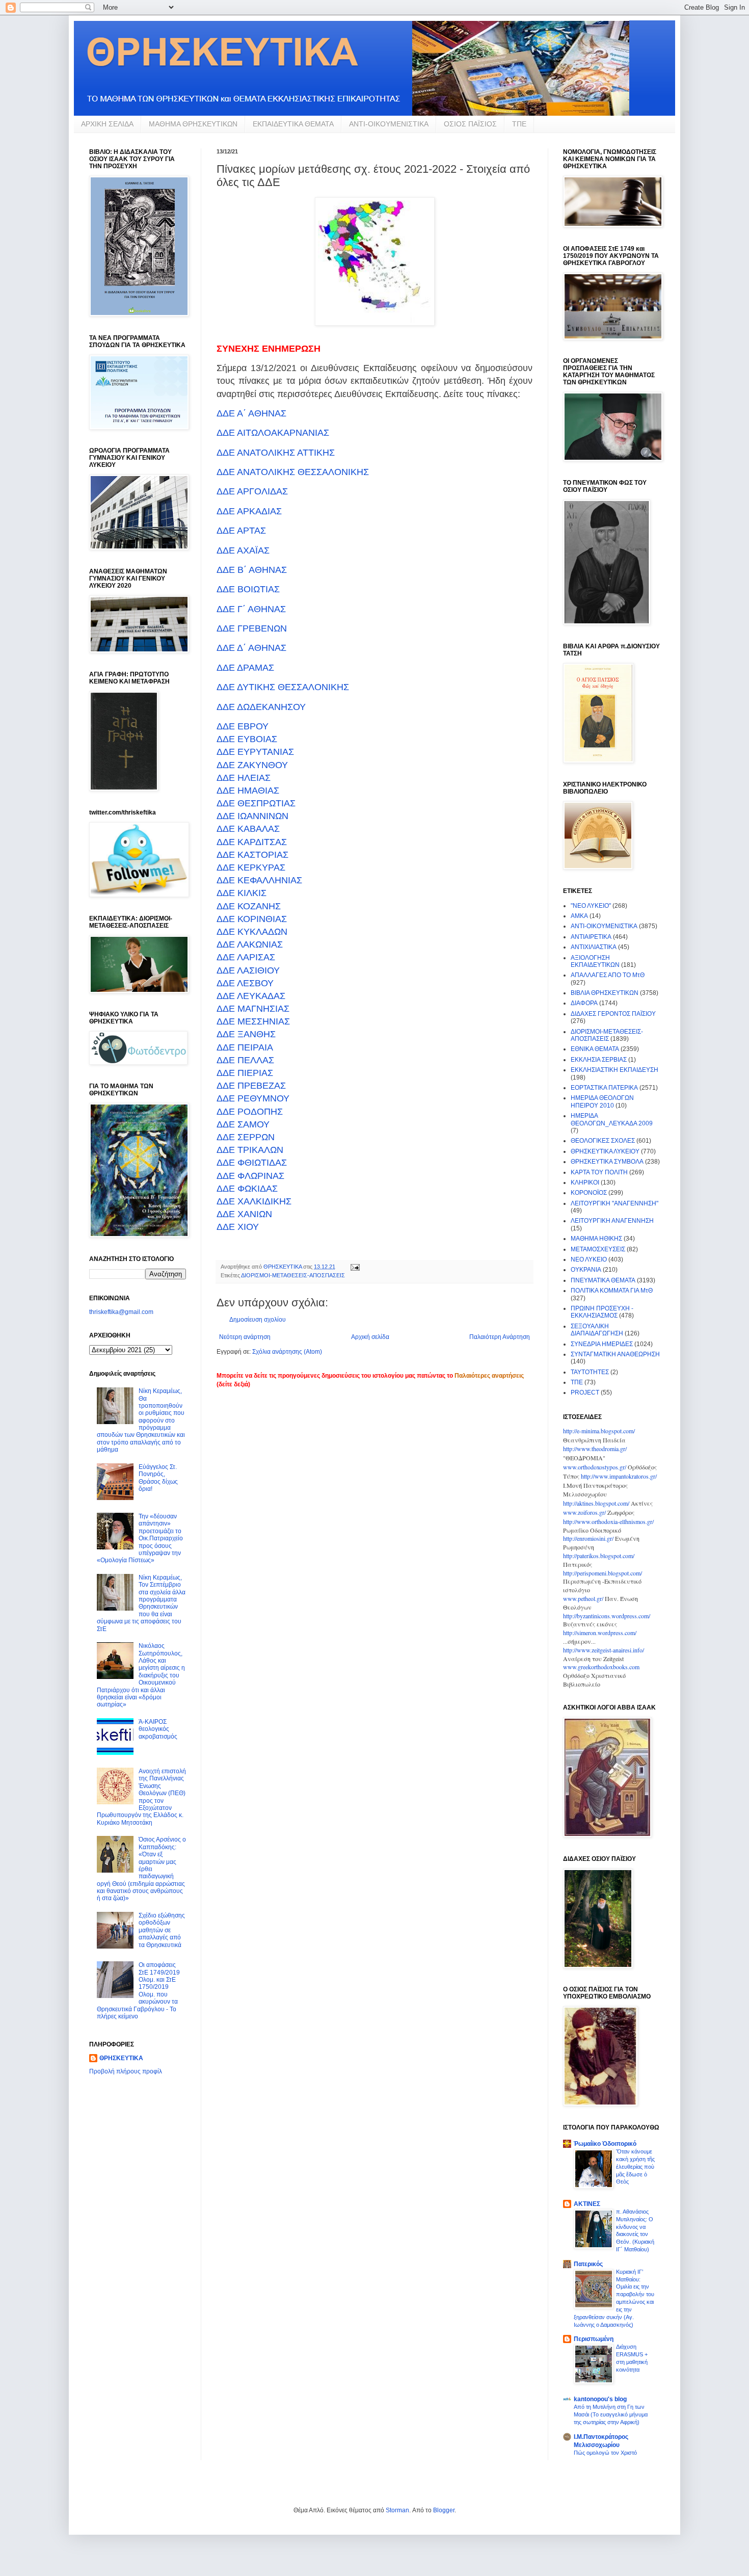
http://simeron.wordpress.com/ (600, 1633)
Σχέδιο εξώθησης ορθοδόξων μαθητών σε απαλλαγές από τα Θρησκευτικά (162, 1930)
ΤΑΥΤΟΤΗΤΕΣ (590, 1372)
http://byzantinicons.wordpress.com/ (607, 1616)
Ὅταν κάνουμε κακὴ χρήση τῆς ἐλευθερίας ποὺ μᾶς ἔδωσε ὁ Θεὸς (635, 2166)
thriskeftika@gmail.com (121, 1312)
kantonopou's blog (600, 2399)
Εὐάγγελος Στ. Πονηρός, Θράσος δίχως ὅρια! (158, 1478)
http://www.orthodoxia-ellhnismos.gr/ (608, 1521)
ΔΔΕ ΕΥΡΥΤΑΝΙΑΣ (255, 752)
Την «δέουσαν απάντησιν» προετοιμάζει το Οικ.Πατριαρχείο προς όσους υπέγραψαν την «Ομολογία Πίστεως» (140, 1538)
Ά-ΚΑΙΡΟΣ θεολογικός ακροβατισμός (158, 1729)
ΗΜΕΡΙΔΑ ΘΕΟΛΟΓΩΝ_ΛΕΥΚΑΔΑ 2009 (612, 1119)
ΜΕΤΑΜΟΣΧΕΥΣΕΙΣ (598, 1249)
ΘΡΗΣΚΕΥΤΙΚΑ (121, 2058)
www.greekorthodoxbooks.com (601, 1667)
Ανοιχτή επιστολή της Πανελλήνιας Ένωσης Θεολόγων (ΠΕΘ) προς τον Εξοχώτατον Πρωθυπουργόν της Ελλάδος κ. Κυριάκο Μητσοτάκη (141, 1797)
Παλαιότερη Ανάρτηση (500, 1337)
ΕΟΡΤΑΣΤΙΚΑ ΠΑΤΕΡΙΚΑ (604, 1088)
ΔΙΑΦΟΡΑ (584, 1003)
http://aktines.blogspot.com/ (596, 1503)
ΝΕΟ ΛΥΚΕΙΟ (589, 1259)
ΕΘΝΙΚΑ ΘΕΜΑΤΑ (595, 1049)
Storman (397, 2510)
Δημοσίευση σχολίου (258, 1320)
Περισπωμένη (594, 2339)
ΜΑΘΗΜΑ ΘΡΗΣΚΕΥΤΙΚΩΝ (193, 124)
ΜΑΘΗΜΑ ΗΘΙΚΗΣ (596, 1239)
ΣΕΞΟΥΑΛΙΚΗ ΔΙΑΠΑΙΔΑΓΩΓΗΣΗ (597, 1330)
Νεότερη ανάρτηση (245, 1337)
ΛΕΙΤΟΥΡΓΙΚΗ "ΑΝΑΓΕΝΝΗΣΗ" (614, 1203)
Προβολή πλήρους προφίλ (126, 2071)
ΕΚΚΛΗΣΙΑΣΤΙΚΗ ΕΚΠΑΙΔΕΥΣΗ (614, 1070)
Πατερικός (588, 2264)
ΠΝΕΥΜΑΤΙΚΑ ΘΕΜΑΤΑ (603, 1280)
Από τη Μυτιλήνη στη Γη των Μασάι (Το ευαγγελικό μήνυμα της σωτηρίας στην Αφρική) (611, 2414)
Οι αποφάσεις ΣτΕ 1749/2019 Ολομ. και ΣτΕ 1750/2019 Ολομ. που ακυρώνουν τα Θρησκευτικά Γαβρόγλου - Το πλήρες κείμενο (138, 1991)
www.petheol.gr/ (583, 1598)
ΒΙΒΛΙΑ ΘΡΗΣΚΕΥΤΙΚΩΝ (605, 993)
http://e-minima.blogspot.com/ (599, 1431)
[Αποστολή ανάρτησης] (355, 1267)
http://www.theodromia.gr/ (595, 1449)
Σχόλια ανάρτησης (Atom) (287, 1352)
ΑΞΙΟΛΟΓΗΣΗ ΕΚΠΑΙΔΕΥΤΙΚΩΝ (595, 961)
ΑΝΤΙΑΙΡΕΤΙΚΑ (591, 937)
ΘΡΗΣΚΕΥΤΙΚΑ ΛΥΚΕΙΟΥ (605, 1151)
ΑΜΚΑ (579, 916)
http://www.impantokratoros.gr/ (619, 1476)
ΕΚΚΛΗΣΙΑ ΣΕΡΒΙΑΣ (599, 1060)
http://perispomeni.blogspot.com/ (603, 1573)
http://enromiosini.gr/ (588, 1538)
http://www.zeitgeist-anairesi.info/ (604, 1650)
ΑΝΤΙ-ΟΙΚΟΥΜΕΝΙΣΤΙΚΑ (389, 124)
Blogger (444, 2510)
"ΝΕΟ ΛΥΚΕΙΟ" (591, 906)
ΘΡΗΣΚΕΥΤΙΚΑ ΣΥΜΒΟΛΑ (607, 1162)
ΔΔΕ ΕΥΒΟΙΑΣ (247, 739)
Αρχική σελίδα (370, 1337)
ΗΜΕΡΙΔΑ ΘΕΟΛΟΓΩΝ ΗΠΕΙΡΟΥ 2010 (602, 1101)
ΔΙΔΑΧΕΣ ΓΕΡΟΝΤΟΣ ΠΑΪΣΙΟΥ (613, 1014)
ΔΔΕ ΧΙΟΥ (238, 1227)
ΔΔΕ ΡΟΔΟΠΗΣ (250, 1112)
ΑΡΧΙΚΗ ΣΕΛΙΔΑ (107, 124)
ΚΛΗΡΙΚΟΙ (585, 1182)
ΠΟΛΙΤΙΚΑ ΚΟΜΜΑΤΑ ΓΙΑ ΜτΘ (612, 1291)
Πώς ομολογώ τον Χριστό (605, 2453)
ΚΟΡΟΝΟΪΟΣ (589, 1193)
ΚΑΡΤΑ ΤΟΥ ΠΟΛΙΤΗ (599, 1172)
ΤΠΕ (519, 124)
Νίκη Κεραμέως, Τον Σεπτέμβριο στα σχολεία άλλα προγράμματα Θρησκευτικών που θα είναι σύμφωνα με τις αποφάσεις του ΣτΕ (141, 1603)
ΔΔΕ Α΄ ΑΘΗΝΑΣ (251, 413)
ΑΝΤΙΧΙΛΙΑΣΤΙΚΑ (594, 947)
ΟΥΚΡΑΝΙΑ (586, 1270)
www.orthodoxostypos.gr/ (595, 1467)
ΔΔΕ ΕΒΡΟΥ (243, 726)
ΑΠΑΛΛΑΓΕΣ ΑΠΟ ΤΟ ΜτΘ (608, 975)
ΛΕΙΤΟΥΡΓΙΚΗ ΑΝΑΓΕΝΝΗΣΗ (612, 1221)
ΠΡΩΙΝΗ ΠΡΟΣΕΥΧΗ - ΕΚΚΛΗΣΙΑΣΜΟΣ (602, 1312)
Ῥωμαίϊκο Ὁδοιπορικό (605, 2144)
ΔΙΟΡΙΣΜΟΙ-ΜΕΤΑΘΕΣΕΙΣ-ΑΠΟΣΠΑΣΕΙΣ (293, 1275)
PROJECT (585, 1392)
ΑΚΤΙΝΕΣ (587, 2204)
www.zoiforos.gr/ (584, 1512)
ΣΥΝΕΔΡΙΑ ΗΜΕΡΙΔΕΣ (602, 1344)
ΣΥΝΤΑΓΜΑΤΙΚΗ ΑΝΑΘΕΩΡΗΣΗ (615, 1354)
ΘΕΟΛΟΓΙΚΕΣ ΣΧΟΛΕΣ (603, 1141)
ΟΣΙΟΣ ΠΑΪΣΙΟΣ (470, 124)
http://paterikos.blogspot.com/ (599, 1556)
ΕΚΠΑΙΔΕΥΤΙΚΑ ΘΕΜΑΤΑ (293, 124)
